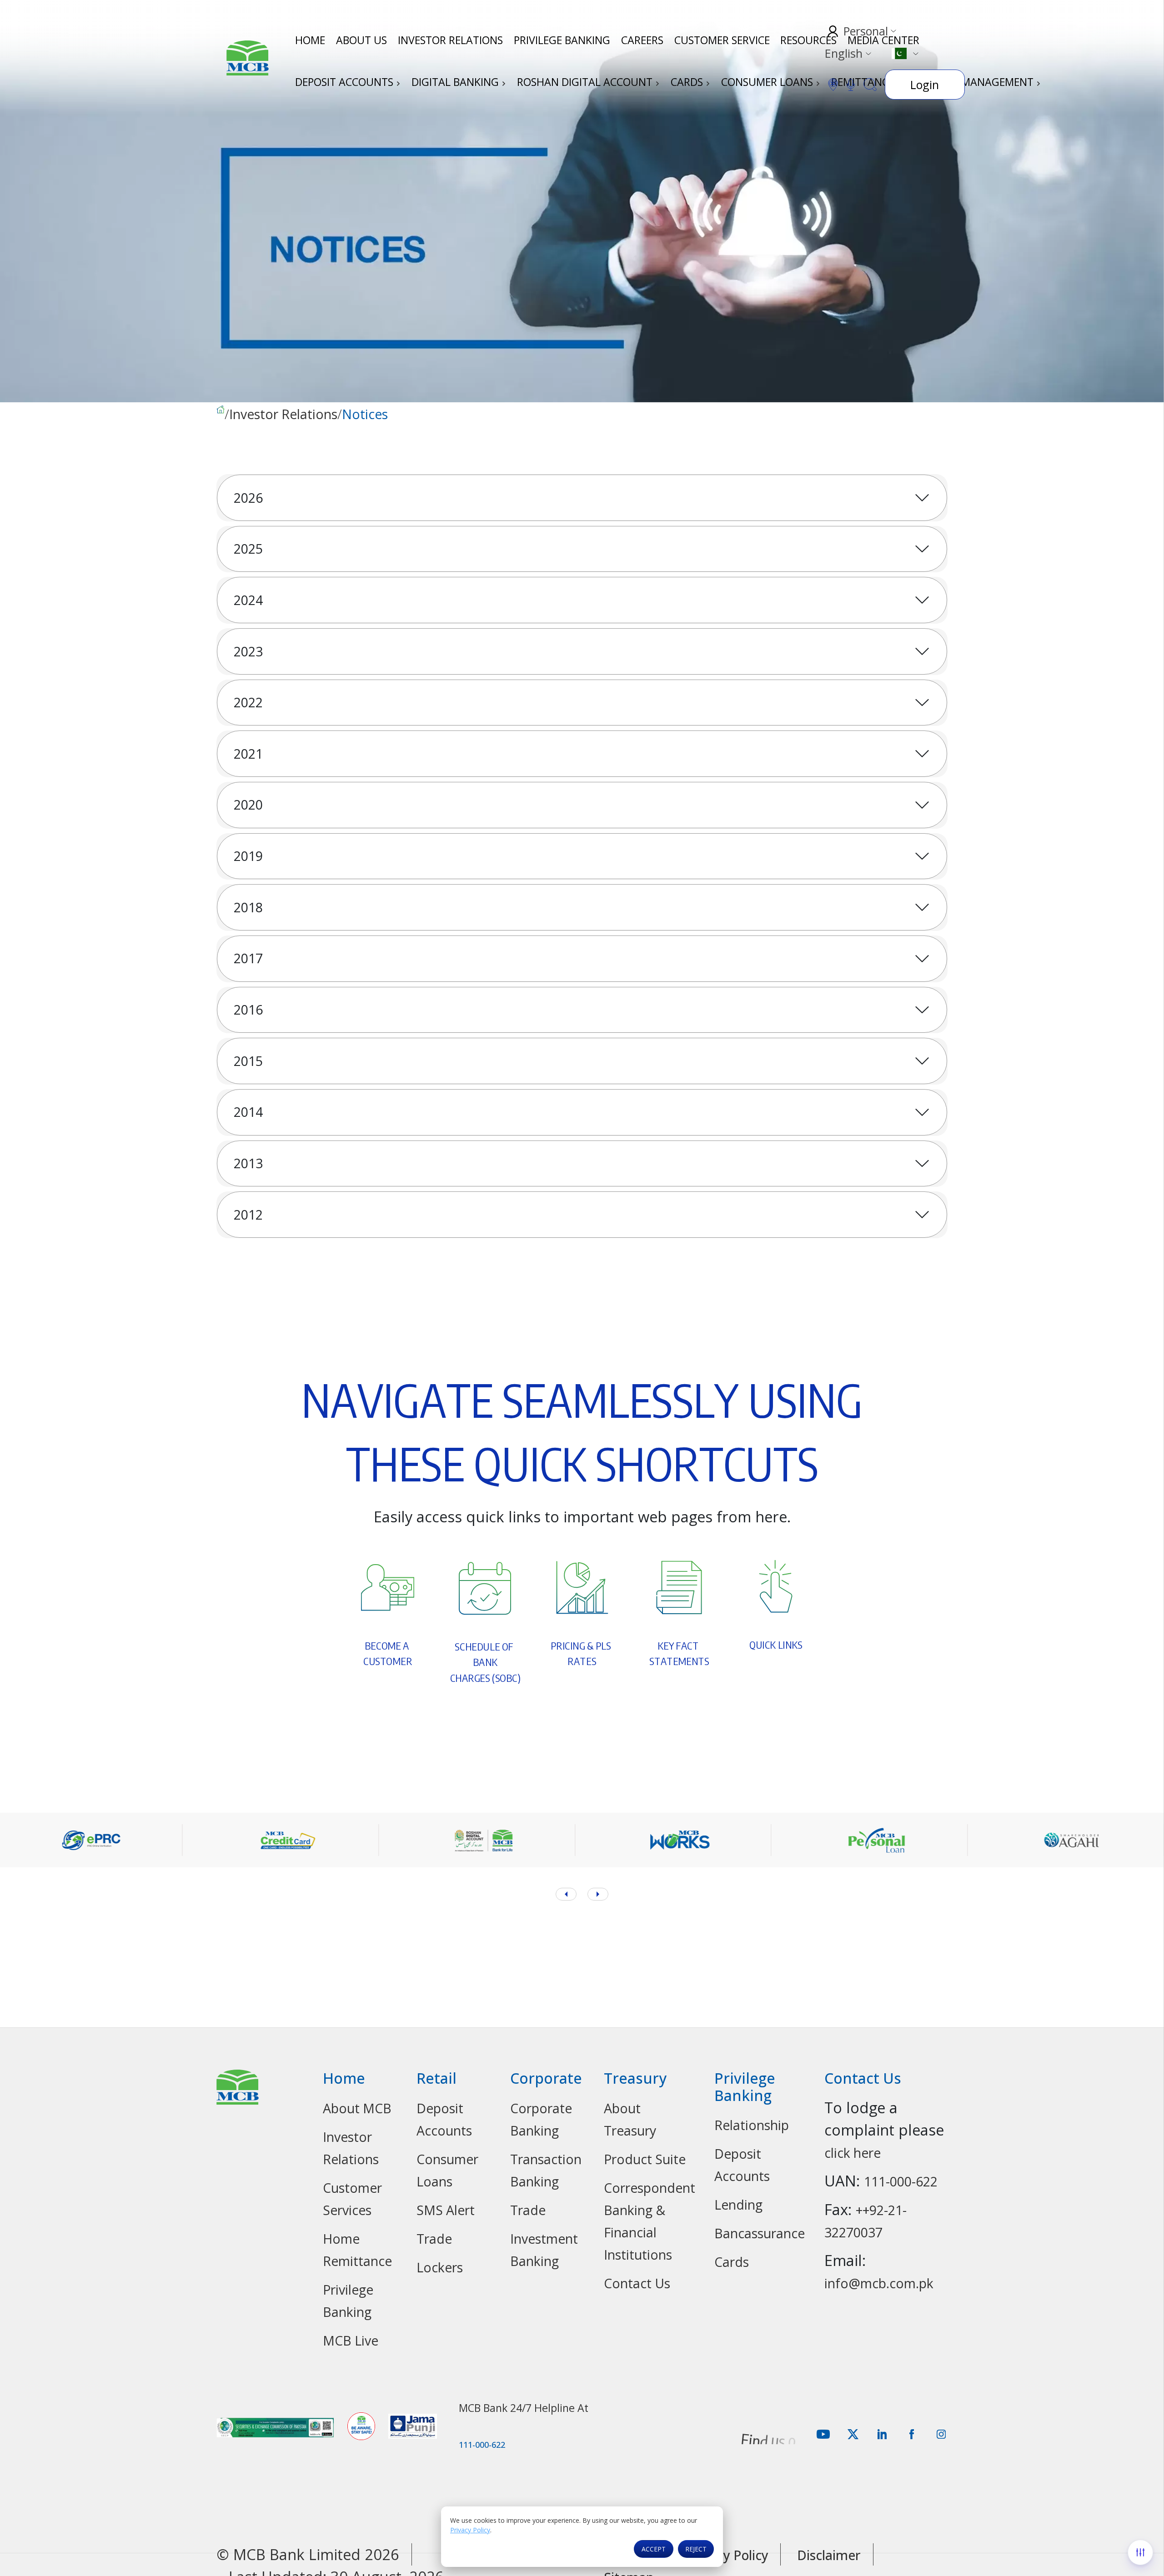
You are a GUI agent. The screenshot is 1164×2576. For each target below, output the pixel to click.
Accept (654, 2549)
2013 (248, 1163)
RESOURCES (808, 40)
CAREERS (642, 40)
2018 (248, 907)
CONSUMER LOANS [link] (768, 82)
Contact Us (637, 2283)
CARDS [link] (688, 82)
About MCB (357, 2108)
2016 (248, 1010)
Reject (696, 2549)
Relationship (752, 2125)
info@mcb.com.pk (879, 2283)
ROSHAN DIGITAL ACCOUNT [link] (586, 82)
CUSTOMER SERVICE (722, 40)
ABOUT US (361, 40)
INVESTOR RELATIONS (450, 40)
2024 (248, 600)
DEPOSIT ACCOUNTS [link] (346, 82)
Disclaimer (829, 2555)
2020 (248, 805)
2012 (248, 1215)
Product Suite (645, 2159)
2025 (248, 549)
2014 (248, 1112)
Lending (738, 2205)
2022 (248, 702)
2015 (248, 1061)
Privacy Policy (470, 2530)
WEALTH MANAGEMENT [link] (977, 82)
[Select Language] (905, 53)
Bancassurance (760, 2233)
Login (925, 85)
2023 (248, 651)
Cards (732, 2262)
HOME (310, 40)
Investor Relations (283, 415)
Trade (434, 2239)
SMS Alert (446, 2210)
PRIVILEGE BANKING (562, 40)
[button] (598, 1894)
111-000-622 (901, 2181)
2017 (248, 958)
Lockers (440, 2267)
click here (853, 2153)
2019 (248, 856)
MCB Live (351, 2341)
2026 (248, 498)
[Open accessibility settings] (1140, 2552)
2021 (248, 754)
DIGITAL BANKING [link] (457, 82)
